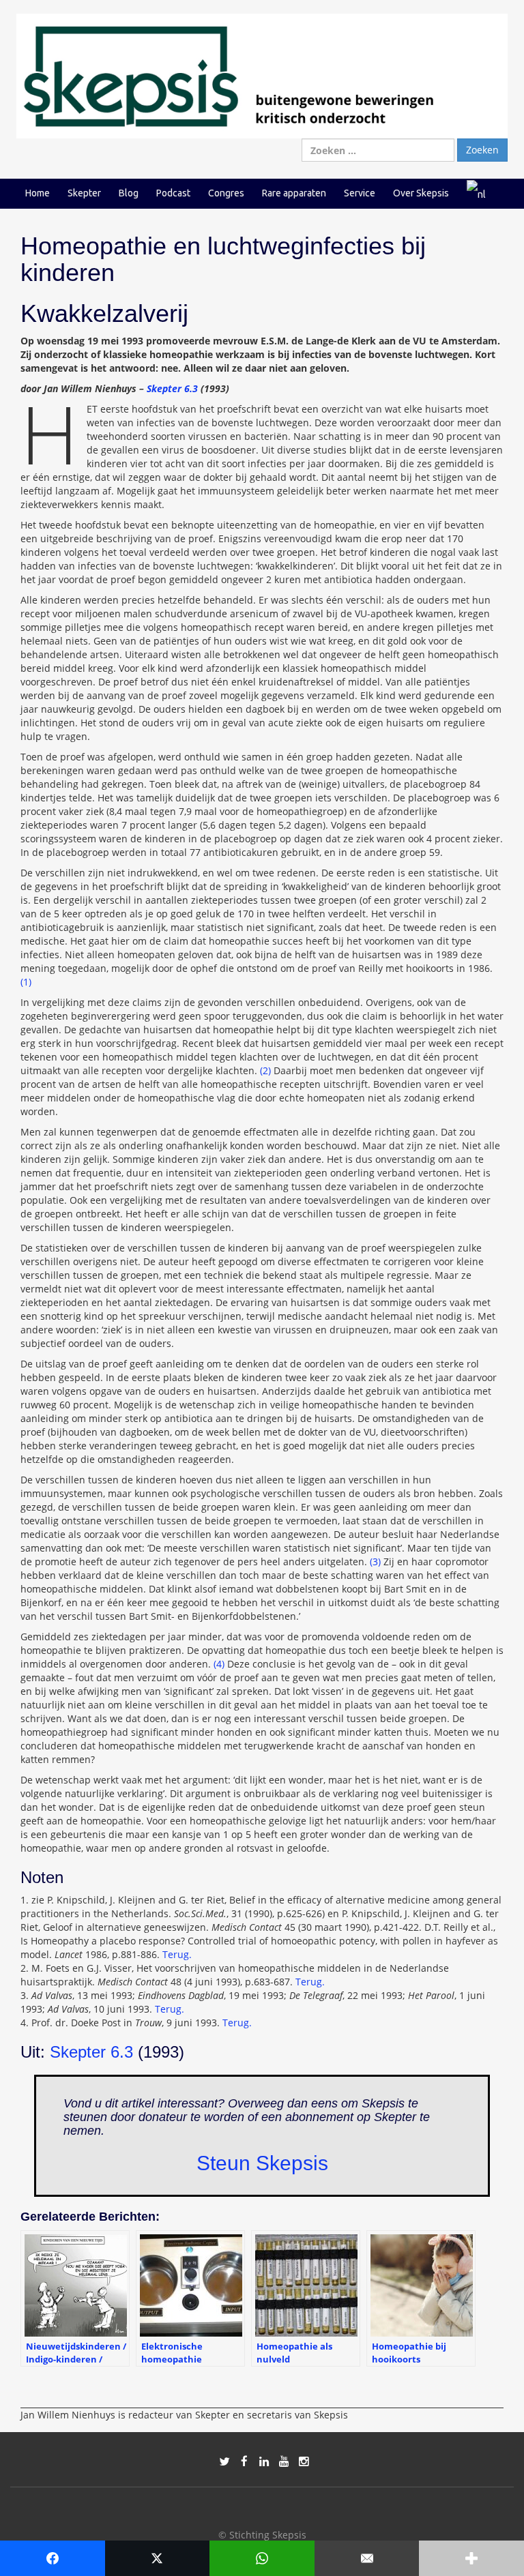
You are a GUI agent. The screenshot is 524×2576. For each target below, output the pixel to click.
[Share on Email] (367, 2558)
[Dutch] (476, 193)
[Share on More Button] (471, 2558)
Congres (226, 193)
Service (360, 193)
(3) (375, 1561)
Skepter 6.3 (172, 388)
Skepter (84, 193)
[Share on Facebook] (53, 2558)
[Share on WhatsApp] (262, 2558)
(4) (219, 1664)
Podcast (173, 193)
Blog (129, 193)
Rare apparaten (294, 193)
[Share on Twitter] (158, 2558)
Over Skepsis (421, 193)
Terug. (177, 1954)
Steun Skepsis (262, 2163)
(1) (26, 982)
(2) (265, 1070)
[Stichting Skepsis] (262, 75)
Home (38, 193)
